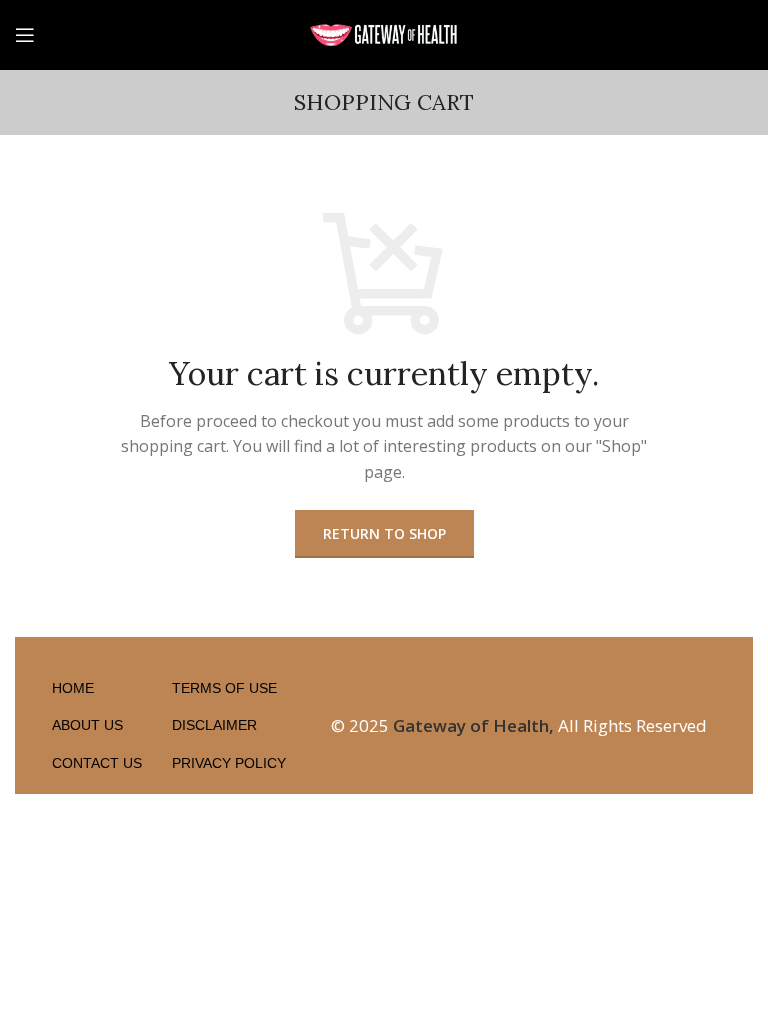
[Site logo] (384, 33)
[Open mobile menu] (25, 35)
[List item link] (92, 688)
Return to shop (384, 533)
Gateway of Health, (473, 725)
